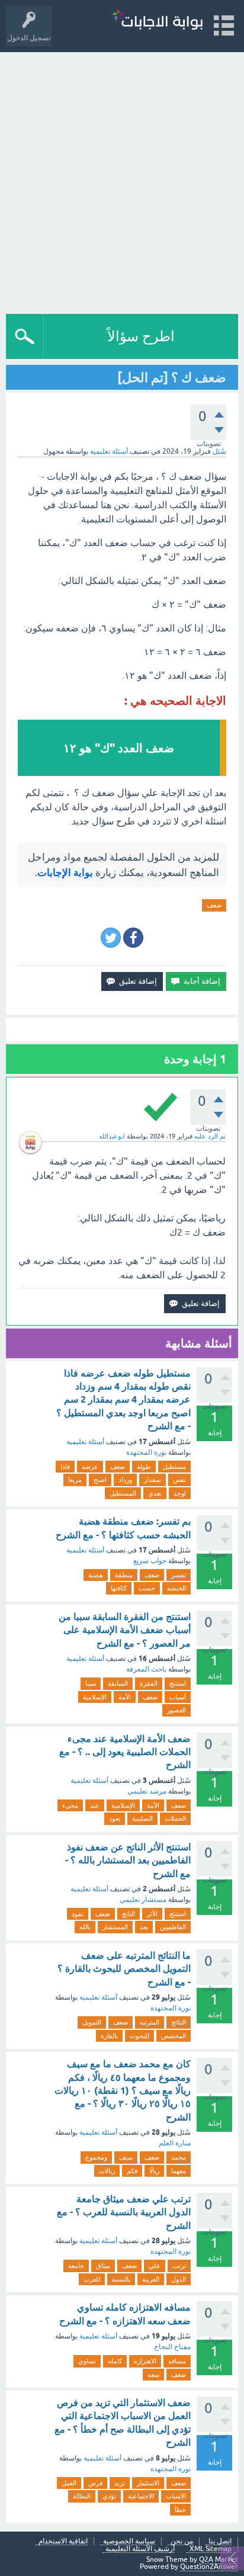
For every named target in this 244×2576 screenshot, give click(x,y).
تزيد (120, 2483)
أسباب (178, 1697)
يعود (115, 1818)
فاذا (65, 1467)
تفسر (179, 1575)
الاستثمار (148, 2483)
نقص (179, 1480)
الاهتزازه (145, 2361)
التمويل (92, 2022)
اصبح (100, 1480)
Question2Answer (209, 2567)
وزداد (125, 1480)
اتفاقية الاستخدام (63, 2541)
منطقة (124, 1575)
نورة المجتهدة (146, 1452)
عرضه (90, 1467)
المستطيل (123, 1493)
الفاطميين (173, 1927)
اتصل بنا (220, 2541)
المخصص (174, 2036)
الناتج (129, 1914)
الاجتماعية (141, 2496)
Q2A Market (219, 2559)
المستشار (115, 1927)
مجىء (70, 1805)
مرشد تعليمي (147, 1791)
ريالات (107, 2171)
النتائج (179, 2022)
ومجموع (96, 2157)
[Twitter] (111, 938)
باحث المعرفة (146, 1669)
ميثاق (103, 2266)
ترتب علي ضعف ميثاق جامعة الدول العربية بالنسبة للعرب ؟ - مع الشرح (124, 2212)
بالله (85, 1927)
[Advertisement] (122, 180)
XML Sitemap (211, 2549)
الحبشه (176, 1588)
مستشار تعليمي (143, 1900)
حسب (147, 1588)
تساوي (87, 2361)
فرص (95, 2483)
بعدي (155, 1493)
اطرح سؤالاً (141, 336)
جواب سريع (150, 1561)
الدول (179, 2279)
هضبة (96, 1575)
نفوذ (78, 1914)
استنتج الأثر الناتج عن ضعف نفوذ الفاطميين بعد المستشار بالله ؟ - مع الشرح (128, 1860)
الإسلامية (95, 1697)
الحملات (175, 1818)
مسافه (177, 2361)
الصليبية (142, 1818)
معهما (179, 2171)
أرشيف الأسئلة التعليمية (140, 2549)
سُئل (219, 451)
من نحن (182, 2541)
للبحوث (139, 2036)
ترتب (179, 2266)
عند (95, 1805)
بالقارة (109, 2036)
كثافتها (119, 1588)
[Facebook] (133, 938)
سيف (126, 2157)
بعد (144, 1927)
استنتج (178, 1683)
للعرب (92, 2279)
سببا (91, 1683)
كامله (115, 2361)
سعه (153, 2375)
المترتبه (150, 2022)
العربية (151, 2279)
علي (155, 2266)
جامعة (76, 2266)
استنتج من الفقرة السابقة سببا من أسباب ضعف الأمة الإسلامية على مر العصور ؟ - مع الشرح (125, 1630)
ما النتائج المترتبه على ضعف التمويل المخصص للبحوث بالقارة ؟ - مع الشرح (124, 1969)
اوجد (180, 1493)
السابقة (118, 1683)
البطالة (82, 2496)
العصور (176, 1710)
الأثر (152, 1914)
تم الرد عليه (210, 1136)
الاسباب (176, 2496)
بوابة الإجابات (65, 872)
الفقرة (149, 1683)
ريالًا (154, 2171)
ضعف (214, 905)
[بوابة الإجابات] (157, 20)
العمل (69, 2483)
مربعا (75, 1480)
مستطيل (174, 1467)
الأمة (125, 1697)
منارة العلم (175, 2143)
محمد (179, 2157)
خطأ (180, 2510)
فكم (132, 2171)
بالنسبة (121, 2279)
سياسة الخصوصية (129, 2541)
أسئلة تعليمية (109, 451)
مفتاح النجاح (172, 2347)
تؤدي (109, 2496)
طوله (144, 1467)
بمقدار (152, 1480)
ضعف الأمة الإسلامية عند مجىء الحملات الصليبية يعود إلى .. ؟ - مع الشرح (125, 1752)
